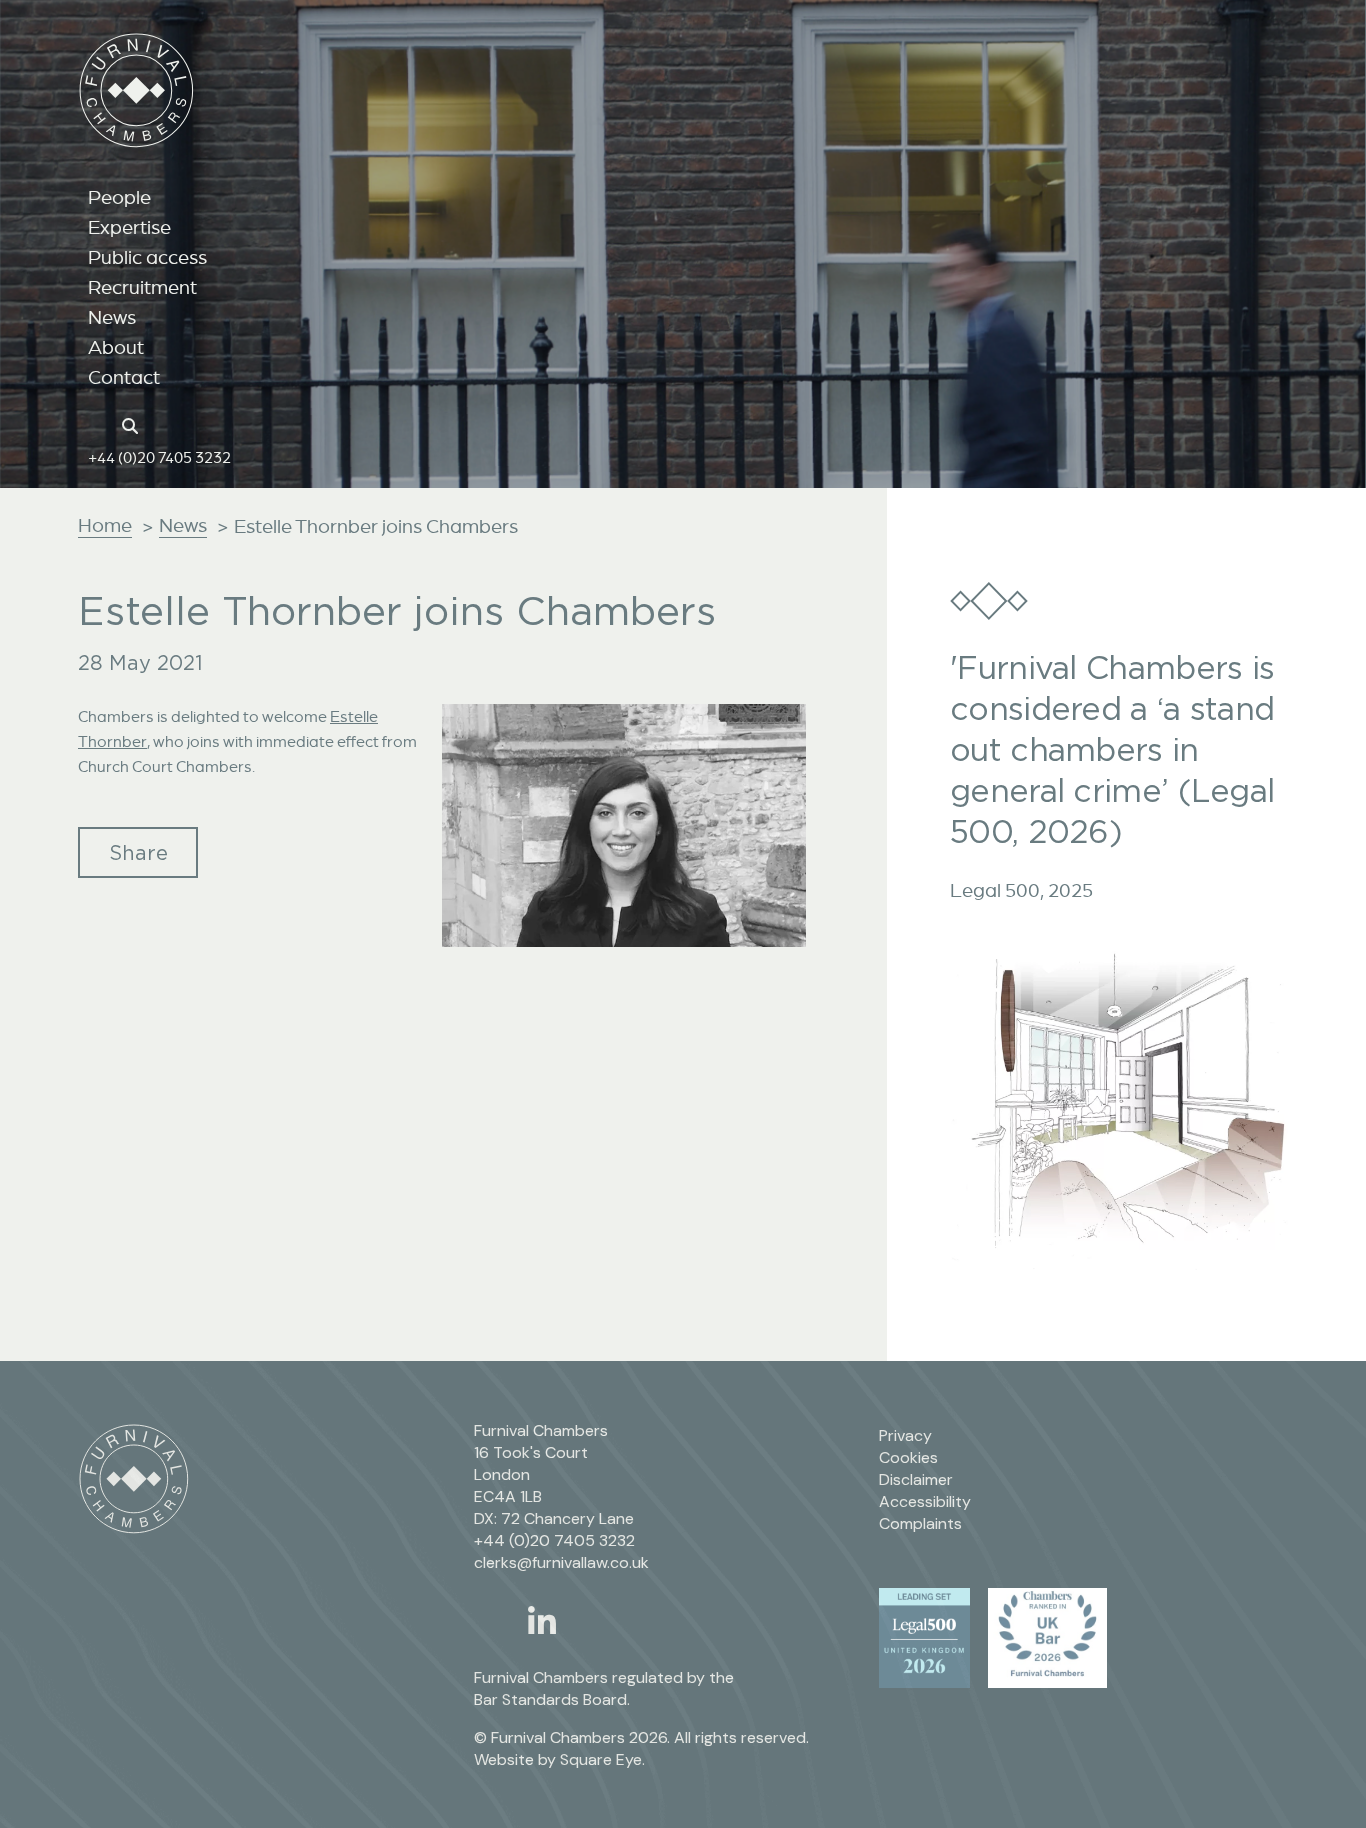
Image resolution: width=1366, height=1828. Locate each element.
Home (105, 525)
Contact (124, 377)
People (119, 197)
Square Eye (601, 1759)
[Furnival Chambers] (136, 90)
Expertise (129, 227)
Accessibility (925, 1501)
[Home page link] (98, 424)
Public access (147, 257)
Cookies (908, 1457)
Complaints (920, 1523)
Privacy (905, 1435)
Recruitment (142, 287)
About (116, 347)
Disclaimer (916, 1479)
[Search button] (133, 424)
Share (138, 852)
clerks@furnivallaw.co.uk (561, 1562)
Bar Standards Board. (552, 1699)
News (112, 317)
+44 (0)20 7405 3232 (159, 457)
